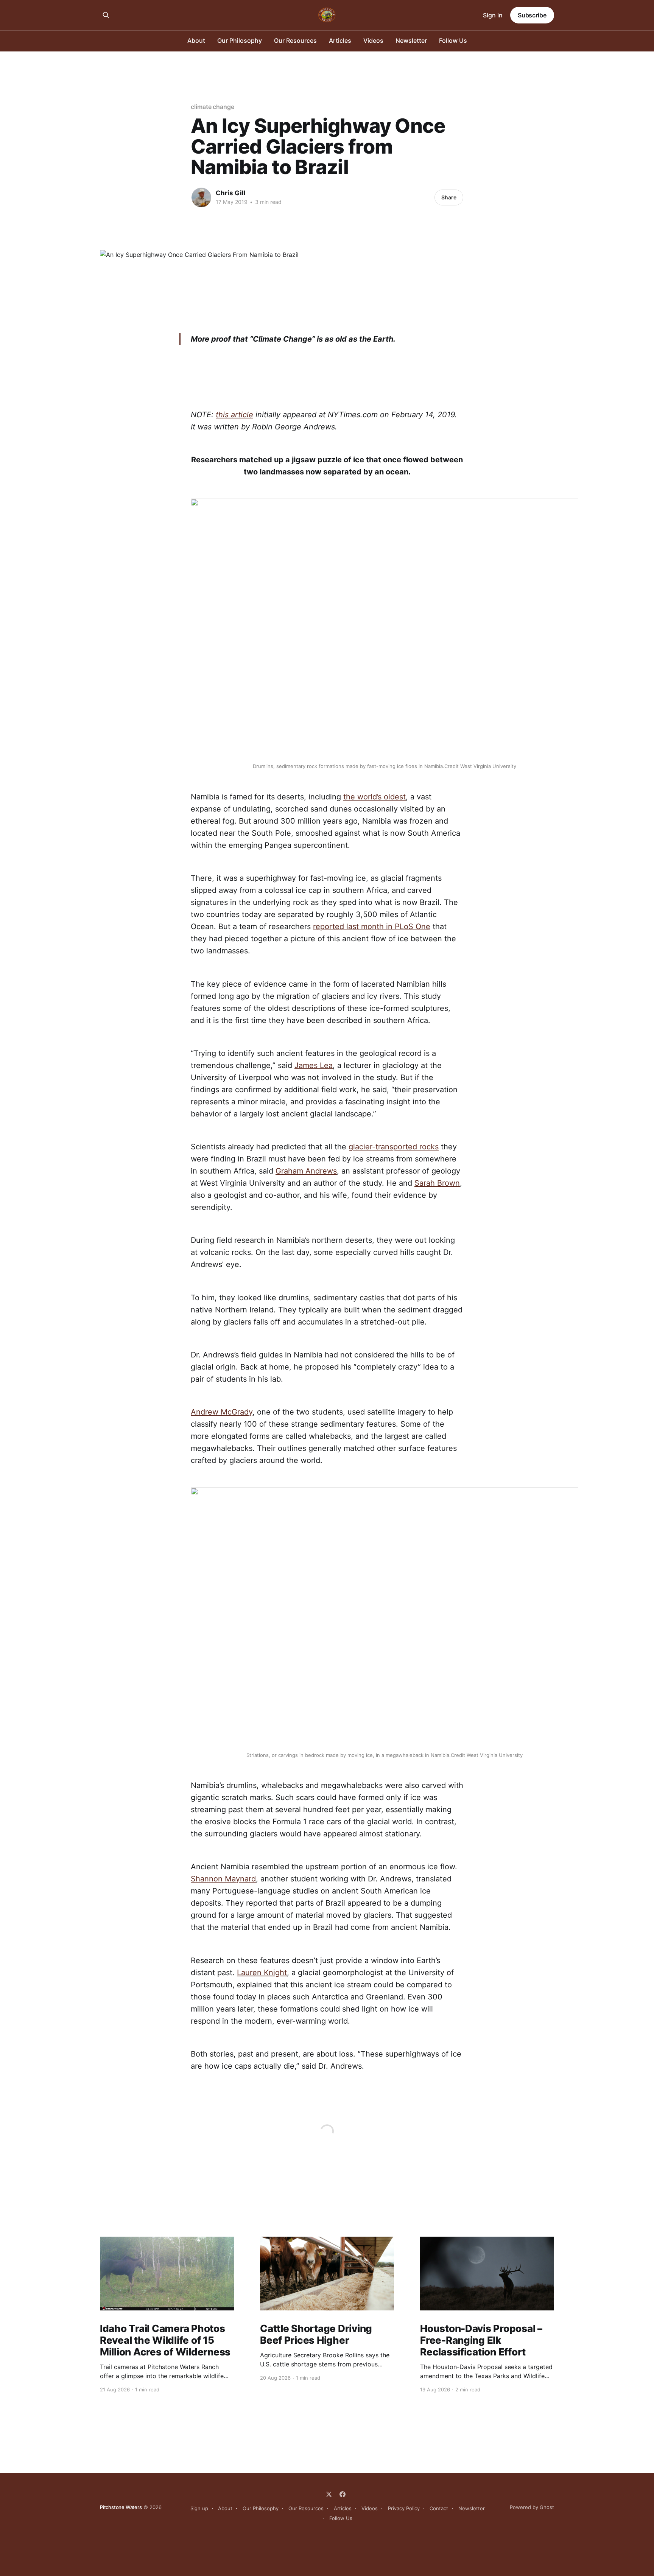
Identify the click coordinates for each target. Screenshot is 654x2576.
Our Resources (295, 40)
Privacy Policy (404, 2508)
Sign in (493, 15)
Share (449, 197)
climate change (213, 107)
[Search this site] (106, 15)
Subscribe (532, 15)
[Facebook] (343, 2494)
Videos (373, 40)
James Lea (314, 1065)
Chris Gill (231, 193)
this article (234, 415)
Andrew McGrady (222, 1412)
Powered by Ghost (532, 2507)
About (196, 40)
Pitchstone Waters (121, 2507)
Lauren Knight (262, 1973)
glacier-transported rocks (394, 1147)
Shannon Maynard (223, 1879)
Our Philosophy (240, 40)
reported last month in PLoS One (372, 927)
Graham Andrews (306, 1171)
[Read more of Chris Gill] (201, 197)
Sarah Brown (437, 1183)
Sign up (199, 2508)
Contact (439, 2508)
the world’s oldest (374, 797)
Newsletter (411, 40)
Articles (340, 40)
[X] (329, 2494)
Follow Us (453, 40)
